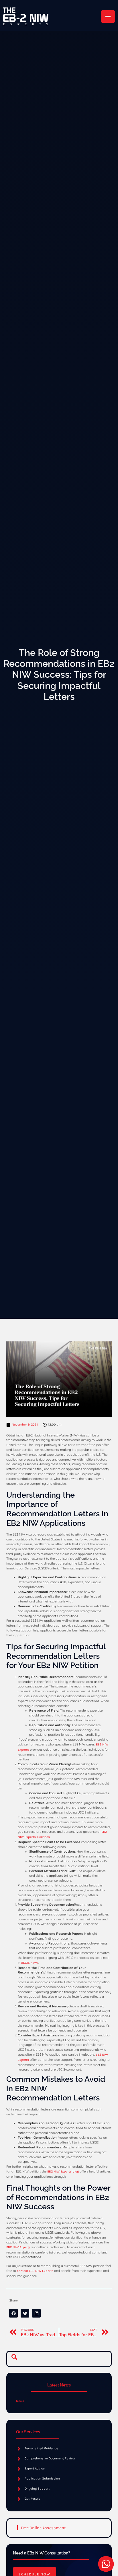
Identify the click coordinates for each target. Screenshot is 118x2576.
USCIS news (30, 1963)
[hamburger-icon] (108, 17)
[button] (14, 2359)
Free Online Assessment (43, 2528)
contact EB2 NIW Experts (35, 2271)
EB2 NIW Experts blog (63, 2172)
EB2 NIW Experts (18, 2247)
